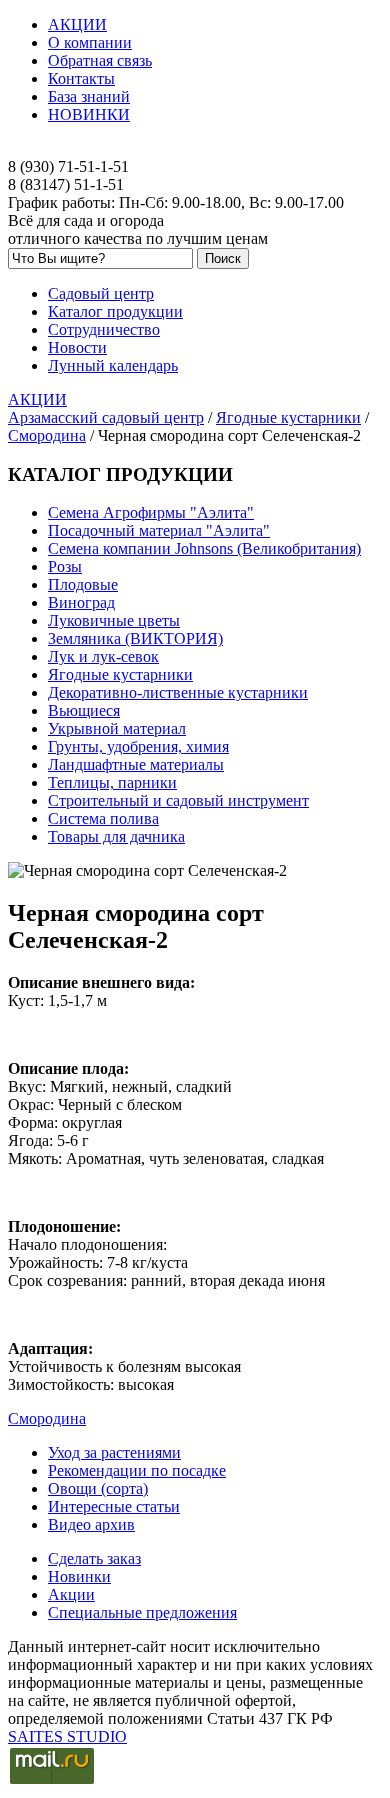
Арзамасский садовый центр (106, 417)
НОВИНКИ (89, 114)
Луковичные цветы (114, 620)
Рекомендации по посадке (137, 1470)
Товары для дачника (116, 836)
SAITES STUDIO (67, 1736)
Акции (71, 1594)
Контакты (81, 78)
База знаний (89, 96)
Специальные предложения (142, 1612)
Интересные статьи (114, 1506)
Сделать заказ (94, 1558)
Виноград (81, 602)
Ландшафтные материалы (136, 764)
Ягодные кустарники (288, 417)
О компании (90, 42)
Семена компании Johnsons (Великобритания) (204, 548)
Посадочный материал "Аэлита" (159, 530)
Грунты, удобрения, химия (138, 746)
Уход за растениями (114, 1452)
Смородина (47, 435)
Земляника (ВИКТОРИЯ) (135, 638)
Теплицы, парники (112, 782)
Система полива (103, 818)
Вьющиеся (84, 710)
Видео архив (91, 1524)
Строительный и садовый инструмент (178, 800)
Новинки (79, 1576)
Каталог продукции (115, 311)
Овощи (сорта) (98, 1488)
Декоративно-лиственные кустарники (178, 692)
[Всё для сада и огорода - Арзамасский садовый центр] (195, 149)
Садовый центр (101, 293)
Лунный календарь (113, 365)
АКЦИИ (77, 24)
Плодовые (83, 584)
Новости (77, 347)
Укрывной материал (117, 728)
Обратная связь (100, 60)
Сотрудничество (104, 329)
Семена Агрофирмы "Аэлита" (151, 512)
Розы (65, 566)
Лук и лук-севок (103, 656)
